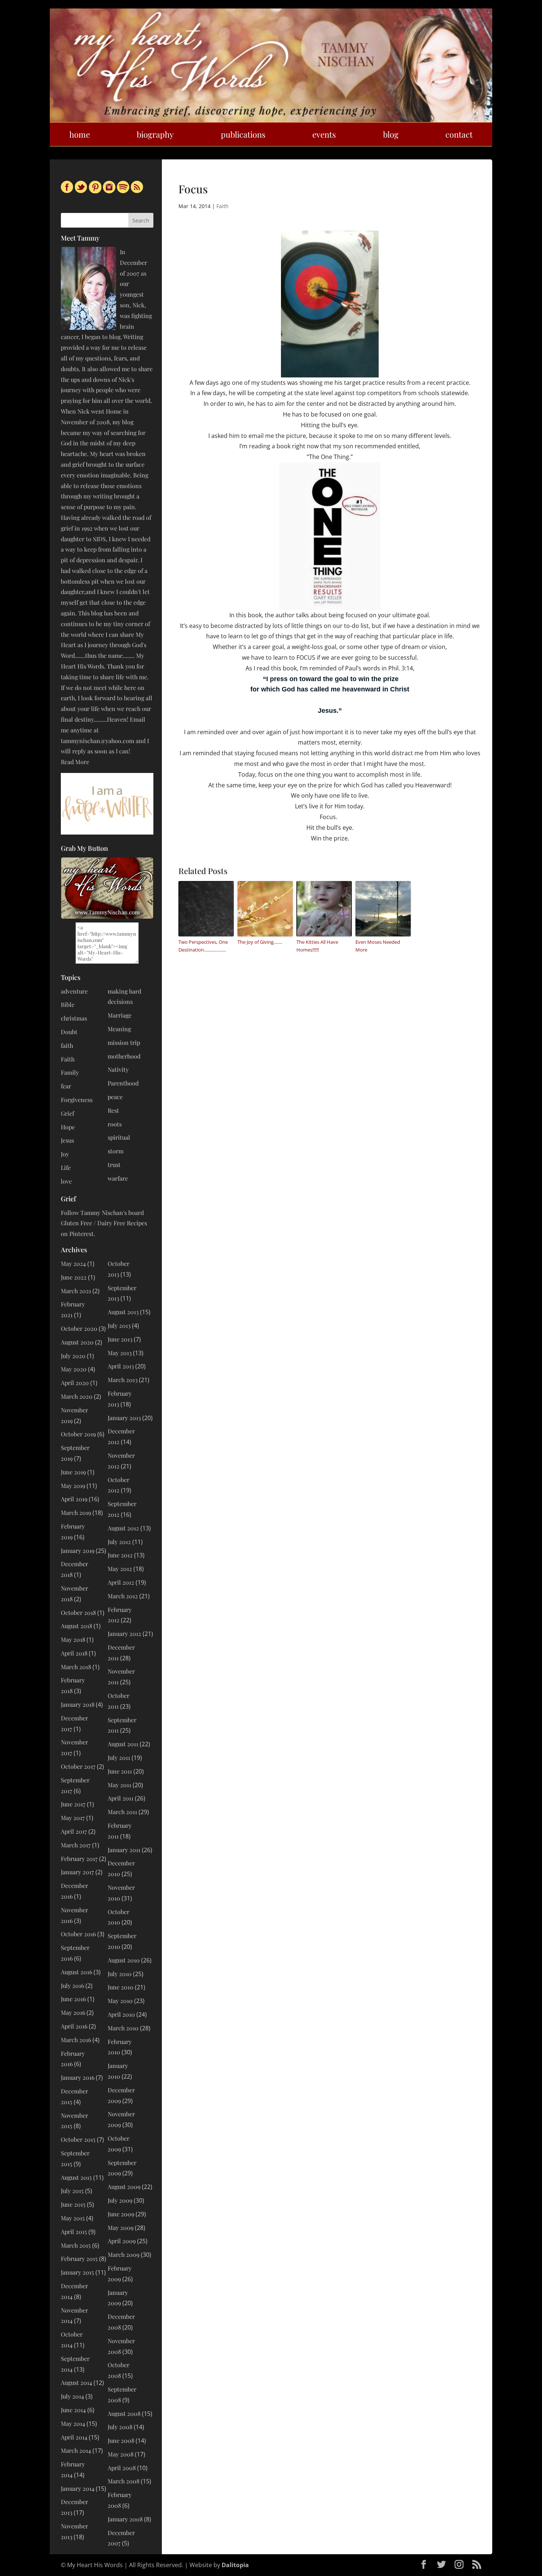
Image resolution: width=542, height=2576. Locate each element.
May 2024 (73, 1263)
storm (116, 1151)
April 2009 (122, 2241)
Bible (68, 1004)
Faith (223, 206)
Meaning (119, 1029)
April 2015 (74, 2232)
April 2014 (74, 2437)
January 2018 (78, 1704)
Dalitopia (235, 2565)
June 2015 (73, 2204)
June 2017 (73, 1804)
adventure (74, 991)
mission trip (124, 1042)
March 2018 (76, 1667)
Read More (75, 762)
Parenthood (123, 1083)
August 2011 (123, 1744)
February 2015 (79, 2259)
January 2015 (77, 2272)
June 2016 (73, 1999)
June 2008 (121, 2440)
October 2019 (78, 1434)
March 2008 (124, 2481)
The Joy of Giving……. (260, 942)
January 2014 (78, 2488)
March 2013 (123, 1380)
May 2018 (73, 1639)
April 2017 (74, 1831)
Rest (113, 1110)
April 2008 (122, 2468)
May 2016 (73, 2012)
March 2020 (77, 1396)
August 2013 (123, 1312)
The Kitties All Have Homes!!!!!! (317, 946)
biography (155, 134)
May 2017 (73, 1818)
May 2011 (119, 1785)
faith (67, 1045)
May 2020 (74, 1369)
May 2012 (120, 1569)
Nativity (118, 1069)
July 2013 (119, 1325)
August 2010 (124, 1960)
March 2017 (76, 1845)
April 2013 (121, 1366)
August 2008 (124, 2413)
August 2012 (123, 1528)
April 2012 (121, 1582)
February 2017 (79, 1859)
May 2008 (121, 2454)
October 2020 (79, 1328)
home (80, 134)
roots (115, 1124)
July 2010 (120, 1974)
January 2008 (125, 2519)
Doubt (69, 1032)
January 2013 (124, 1418)
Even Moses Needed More (378, 946)
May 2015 (73, 2218)
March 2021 (76, 1291)
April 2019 (74, 1499)
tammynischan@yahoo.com (98, 741)
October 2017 (78, 1766)
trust (114, 1165)
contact (459, 134)
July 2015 (72, 2191)
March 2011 (122, 1812)
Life (66, 1168)
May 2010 (120, 2001)
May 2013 (120, 1353)
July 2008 (120, 2427)
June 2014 (73, 2410)
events (324, 134)
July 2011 (119, 1757)
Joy (65, 1154)
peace (115, 1097)
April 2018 (74, 1653)
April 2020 (75, 1383)
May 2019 (73, 1486)
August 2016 (77, 1972)
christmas (74, 1018)
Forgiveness (77, 1100)
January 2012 (124, 1634)
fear (66, 1086)
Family (70, 1072)
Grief (67, 1113)
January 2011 (124, 1850)
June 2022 (74, 1277)
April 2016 (74, 2026)
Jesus (67, 1140)
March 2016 (76, 2040)
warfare (118, 1178)
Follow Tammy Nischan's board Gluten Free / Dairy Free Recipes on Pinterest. (104, 1223)
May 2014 (73, 2423)
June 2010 (121, 1987)
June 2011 (120, 1771)
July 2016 (72, 1985)
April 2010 (121, 2014)
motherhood (124, 1056)
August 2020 (77, 1342)
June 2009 (121, 2214)
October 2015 (78, 2139)
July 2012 (119, 1542)
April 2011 (121, 1798)
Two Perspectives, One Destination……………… (203, 946)
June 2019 (73, 1472)
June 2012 (120, 1555)
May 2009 (121, 2228)
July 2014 (72, 2396)
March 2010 (123, 2028)
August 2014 (77, 2382)
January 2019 (78, 1551)
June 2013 (120, 1339)
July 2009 (120, 2200)
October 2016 (78, 1934)
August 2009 (124, 2187)
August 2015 (76, 2177)
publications (243, 134)
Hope (68, 1127)
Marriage (120, 1015)
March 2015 (76, 2245)
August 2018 (77, 1626)
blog (391, 134)
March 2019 (76, 1513)
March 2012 (123, 1596)
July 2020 (73, 1356)
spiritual (119, 1137)
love (66, 1181)
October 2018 (78, 1612)
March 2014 (76, 2450)
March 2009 (124, 2254)
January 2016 (78, 2077)
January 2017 (77, 1872)
